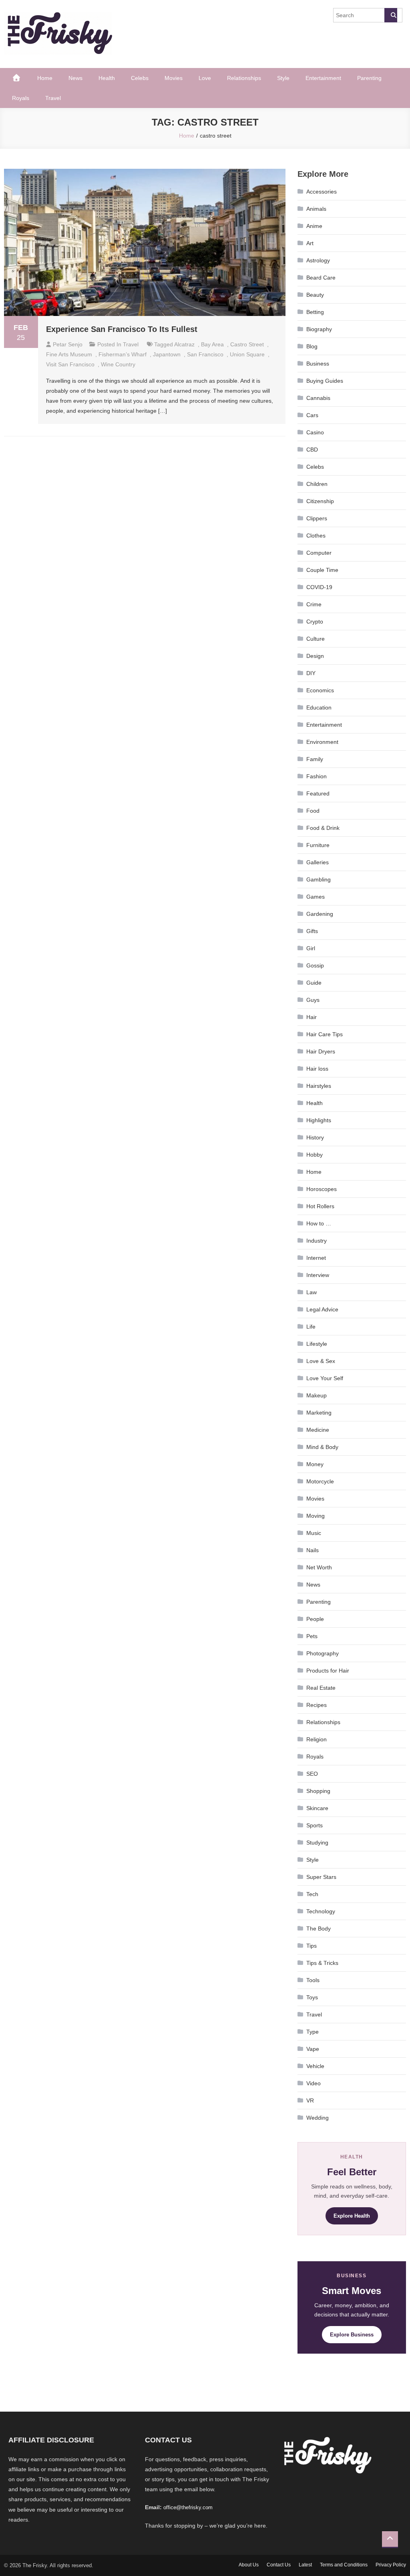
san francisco (205, 354)
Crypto (315, 622)
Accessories (322, 192)
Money (315, 1464)
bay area (212, 344)
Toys (312, 1997)
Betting (315, 312)
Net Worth (319, 1567)
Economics (320, 690)
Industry (317, 1241)
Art (310, 243)
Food (313, 811)
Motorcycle (320, 1481)
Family (315, 759)
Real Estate (321, 1688)
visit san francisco (70, 364)
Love (205, 78)
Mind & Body (322, 1447)
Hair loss (317, 1069)
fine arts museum (69, 354)
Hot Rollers (320, 1206)
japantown (167, 354)
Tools (313, 1980)
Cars (312, 415)
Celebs (140, 78)
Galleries (318, 862)
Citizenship (320, 501)
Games (316, 897)
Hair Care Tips (325, 1034)
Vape (313, 2049)
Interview (318, 1275)
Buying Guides (325, 381)
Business (318, 364)
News (75, 78)
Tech (312, 1894)
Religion (317, 1739)
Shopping (318, 1791)
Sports (315, 1825)
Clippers (317, 518)
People (315, 1619)
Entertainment (323, 78)
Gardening (320, 914)
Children (317, 484)
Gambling (319, 879)
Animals (316, 209)
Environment (322, 742)
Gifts (312, 931)
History (315, 1137)
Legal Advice (322, 1309)
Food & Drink (323, 828)
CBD (312, 450)
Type (313, 2032)
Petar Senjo (68, 344)
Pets (312, 1636)
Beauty (315, 295)
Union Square (247, 354)
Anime (314, 226)
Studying (317, 1843)
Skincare (317, 1808)
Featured (318, 793)
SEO (312, 1774)
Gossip (315, 965)
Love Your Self (325, 1378)
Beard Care (321, 278)
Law (312, 1292)
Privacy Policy (391, 2565)
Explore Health (352, 2216)
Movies (174, 78)
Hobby (315, 1155)
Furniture (318, 845)
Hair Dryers (321, 1051)
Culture (316, 639)
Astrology (318, 260)
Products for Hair (328, 1671)
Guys (313, 1000)
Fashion (317, 776)
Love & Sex (321, 1361)
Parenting (369, 78)
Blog (312, 346)
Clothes (316, 536)
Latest (305, 2565)
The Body (319, 1929)
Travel (53, 98)
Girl (311, 948)
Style (283, 78)
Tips (312, 1946)
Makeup (317, 1395)
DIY (311, 673)
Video (314, 2083)
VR (310, 2100)
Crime (314, 604)
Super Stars (321, 1877)
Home (45, 78)
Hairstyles (319, 1086)
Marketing (319, 1413)
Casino (315, 432)
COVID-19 (319, 587)
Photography (323, 1653)
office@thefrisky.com (188, 2507)
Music (314, 1533)
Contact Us (279, 2565)
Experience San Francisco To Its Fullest (122, 329)
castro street (247, 344)
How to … (319, 1223)
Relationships (244, 78)
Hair (312, 1017)
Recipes (317, 1705)
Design (315, 656)
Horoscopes (322, 1189)
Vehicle (315, 2066)
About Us (249, 2565)
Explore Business (352, 2335)
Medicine (318, 1430)
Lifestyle (317, 1344)
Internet (316, 1258)
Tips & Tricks (322, 1963)
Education (319, 707)
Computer (319, 553)
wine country (118, 364)
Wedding (318, 2118)
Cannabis (318, 398)
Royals (21, 98)
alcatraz (184, 344)
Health (107, 78)
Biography (319, 329)
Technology (321, 1911)
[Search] (391, 15)
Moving (316, 1516)
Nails (313, 1550)
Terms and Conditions (344, 2565)
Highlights (319, 1120)
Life (311, 1327)
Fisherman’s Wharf (123, 354)
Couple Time (322, 570)
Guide (314, 983)
